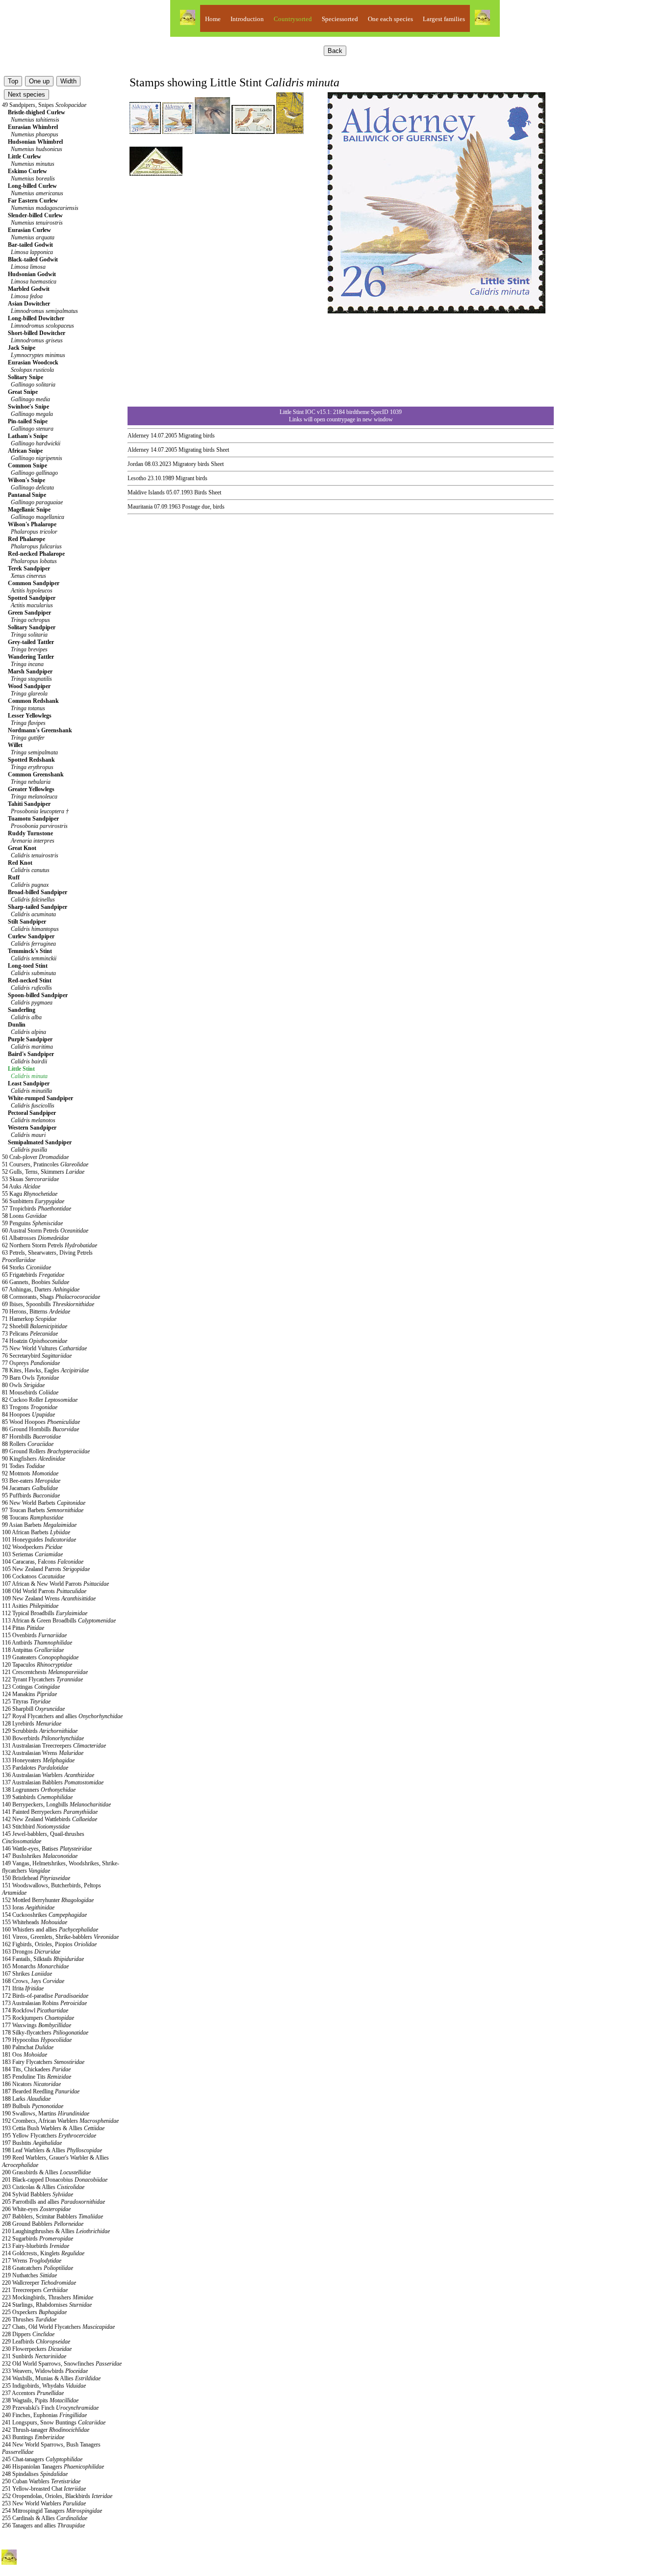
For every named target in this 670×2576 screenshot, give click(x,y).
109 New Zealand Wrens (49, 1598)
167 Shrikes (27, 1974)
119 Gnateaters (40, 1657)
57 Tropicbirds (37, 1209)
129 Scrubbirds (40, 1731)
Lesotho (137, 478)
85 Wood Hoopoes (41, 1422)
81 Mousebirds (30, 1392)
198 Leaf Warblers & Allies (52, 2150)
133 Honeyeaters (38, 1760)
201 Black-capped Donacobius (55, 2180)
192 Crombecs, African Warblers (60, 2121)
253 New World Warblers (44, 2503)
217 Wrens (32, 2261)
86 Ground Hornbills (40, 1429)
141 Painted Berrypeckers (50, 1812)
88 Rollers (28, 1444)
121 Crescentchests (45, 1672)
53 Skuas (30, 1179)
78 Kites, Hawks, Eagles (45, 1370)
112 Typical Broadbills (45, 1613)
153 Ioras (28, 1907)
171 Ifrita (23, 1988)
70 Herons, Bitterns (36, 1312)
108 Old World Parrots (44, 1591)
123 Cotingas (31, 1687)
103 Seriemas (32, 1554)
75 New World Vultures (44, 1348)
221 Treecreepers (35, 2290)
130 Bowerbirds (43, 1738)
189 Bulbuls (33, 2106)
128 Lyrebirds (32, 1724)
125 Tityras (26, 1701)
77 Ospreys (31, 1363)
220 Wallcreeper (39, 2283)
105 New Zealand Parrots (46, 1569)
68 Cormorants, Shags (51, 1297)
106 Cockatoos (33, 1576)
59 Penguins (32, 1223)
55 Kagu (30, 1194)
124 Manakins (29, 1694)
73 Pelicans (30, 1334)
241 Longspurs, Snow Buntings (54, 2422)
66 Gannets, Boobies (36, 1282)
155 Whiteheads (35, 1922)
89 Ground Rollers (46, 1451)
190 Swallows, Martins (46, 2113)
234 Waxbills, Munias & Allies (51, 2378)
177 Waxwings (37, 2025)
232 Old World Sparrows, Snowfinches (62, 2364)
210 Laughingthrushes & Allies (56, 2231)
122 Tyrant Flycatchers (42, 1679)
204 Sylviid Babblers (38, 2194)
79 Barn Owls (30, 1378)
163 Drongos (31, 1952)
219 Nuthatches (29, 2275)
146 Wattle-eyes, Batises (47, 1849)
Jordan (135, 464)
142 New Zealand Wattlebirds (50, 1819)
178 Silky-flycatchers (45, 2033)
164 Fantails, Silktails (43, 1959)
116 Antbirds (37, 1643)
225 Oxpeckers (34, 2312)
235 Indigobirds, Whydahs (44, 2386)
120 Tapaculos (37, 1665)
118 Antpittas (33, 1650)
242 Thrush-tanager (46, 2430)
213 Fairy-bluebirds (36, 2246)
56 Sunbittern (33, 1201)
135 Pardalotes (35, 1768)
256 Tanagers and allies (43, 2525)
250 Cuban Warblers (41, 2481)
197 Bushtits (32, 2143)
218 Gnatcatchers (38, 2268)
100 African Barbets (36, 1532)
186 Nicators (31, 2084)
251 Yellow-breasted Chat (44, 2489)
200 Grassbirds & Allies (46, 2172)
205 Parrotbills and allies (53, 2202)
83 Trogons (30, 1407)
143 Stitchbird (36, 1827)
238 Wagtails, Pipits (40, 2400)
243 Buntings (33, 2437)
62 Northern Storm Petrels (50, 1245)
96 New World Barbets (44, 1503)
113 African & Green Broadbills (59, 1621)
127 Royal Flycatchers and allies (62, 1716)
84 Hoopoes (28, 1415)
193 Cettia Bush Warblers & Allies (53, 2128)
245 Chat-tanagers (42, 2459)
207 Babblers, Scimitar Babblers (52, 2216)
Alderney (138, 436)
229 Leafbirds (36, 2342)
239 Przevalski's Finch (50, 2408)
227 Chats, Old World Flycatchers (58, 2327)
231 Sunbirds (34, 2356)
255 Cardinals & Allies (45, 2518)
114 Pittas (23, 1628)
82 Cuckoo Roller (40, 1400)
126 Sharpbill (33, 1709)
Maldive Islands (146, 492)
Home (213, 19)
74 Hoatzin (35, 1341)
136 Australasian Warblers (48, 1775)
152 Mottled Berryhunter (48, 1900)
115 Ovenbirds (34, 1635)
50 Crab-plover (35, 1157)
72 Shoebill (35, 1326)
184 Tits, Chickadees (36, 2069)
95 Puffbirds (31, 1495)
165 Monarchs (35, 1966)
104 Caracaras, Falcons (43, 1562)
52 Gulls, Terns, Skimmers (43, 1172)
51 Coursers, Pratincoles (45, 1164)
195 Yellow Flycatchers (49, 2136)
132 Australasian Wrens (43, 1753)
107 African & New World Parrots (55, 1584)
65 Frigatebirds (33, 1275)
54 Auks (21, 1186)
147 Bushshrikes (40, 1856)
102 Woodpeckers (32, 1547)
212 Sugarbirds (38, 2239)
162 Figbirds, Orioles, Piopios (49, 1944)
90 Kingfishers (34, 1459)
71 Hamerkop (29, 1319)
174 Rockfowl (35, 2010)
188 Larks (26, 2099)
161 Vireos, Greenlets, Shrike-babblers (60, 1937)
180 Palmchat (28, 2047)
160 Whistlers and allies (50, 1930)
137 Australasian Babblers (53, 1782)
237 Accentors (33, 2393)
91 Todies (23, 1466)
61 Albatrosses (35, 1238)
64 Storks (26, 1267)
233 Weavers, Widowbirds (45, 2371)
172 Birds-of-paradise (45, 1996)
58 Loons (24, 1216)
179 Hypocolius (37, 2040)
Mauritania (140, 507)
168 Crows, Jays (33, 1981)
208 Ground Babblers (43, 2224)
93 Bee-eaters (31, 1481)
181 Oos (25, 2055)
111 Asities (30, 1606)
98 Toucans (33, 1518)
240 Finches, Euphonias (44, 2415)
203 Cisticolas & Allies (43, 2187)
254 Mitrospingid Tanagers (52, 2511)
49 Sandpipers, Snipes (44, 105)
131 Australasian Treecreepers (54, 1746)
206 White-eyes (36, 2209)
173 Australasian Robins (44, 2003)
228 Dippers (28, 2334)
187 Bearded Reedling (41, 2091)
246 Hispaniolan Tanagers (53, 2467)
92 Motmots (30, 1473)
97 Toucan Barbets (43, 1510)
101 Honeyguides (39, 1540)
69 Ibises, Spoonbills (48, 1304)
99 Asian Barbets (39, 1525)
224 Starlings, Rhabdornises (47, 2305)
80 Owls (23, 1385)
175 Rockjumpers (38, 2018)
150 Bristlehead (36, 1878)
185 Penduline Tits (37, 2077)
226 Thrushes (29, 2319)
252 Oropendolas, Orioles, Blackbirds (57, 2496)
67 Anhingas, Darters (41, 1289)
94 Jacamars (30, 1488)
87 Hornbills (31, 1437)
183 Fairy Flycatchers (43, 2062)
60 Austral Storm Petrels (45, 1231)
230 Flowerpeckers (37, 2349)
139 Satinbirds (37, 1797)
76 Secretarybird (37, 1356)
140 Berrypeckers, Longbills (56, 1804)
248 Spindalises (35, 2474)
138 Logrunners (39, 1790)
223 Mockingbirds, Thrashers (48, 2297)
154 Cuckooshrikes (44, 1915)
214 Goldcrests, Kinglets (43, 2253)
